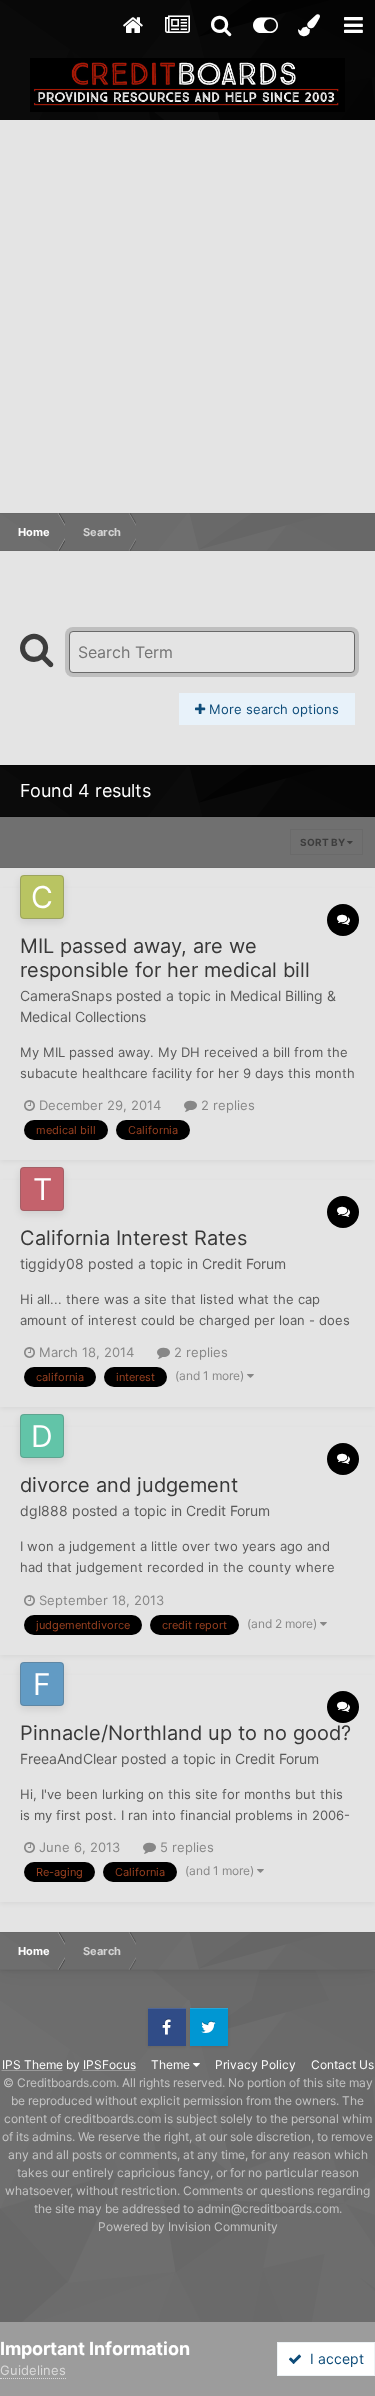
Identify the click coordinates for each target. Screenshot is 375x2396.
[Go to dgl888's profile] (42, 1436)
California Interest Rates (133, 1238)
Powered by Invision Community (188, 2226)
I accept (333, 2358)
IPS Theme (32, 2064)
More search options (272, 709)
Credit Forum (244, 1263)
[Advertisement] (187, 317)
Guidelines (33, 2370)
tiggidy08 (52, 1263)
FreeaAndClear (68, 1758)
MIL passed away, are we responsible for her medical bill (165, 958)
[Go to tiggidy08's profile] (42, 1189)
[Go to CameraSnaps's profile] (42, 897)
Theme (172, 2064)
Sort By (323, 842)
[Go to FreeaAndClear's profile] (42, 1684)
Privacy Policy (255, 2064)
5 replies (185, 1847)
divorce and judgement (129, 1485)
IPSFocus (109, 2064)
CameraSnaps (66, 995)
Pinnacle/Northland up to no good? (185, 1733)
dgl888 (44, 1510)
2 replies (226, 1105)
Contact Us (342, 2064)
